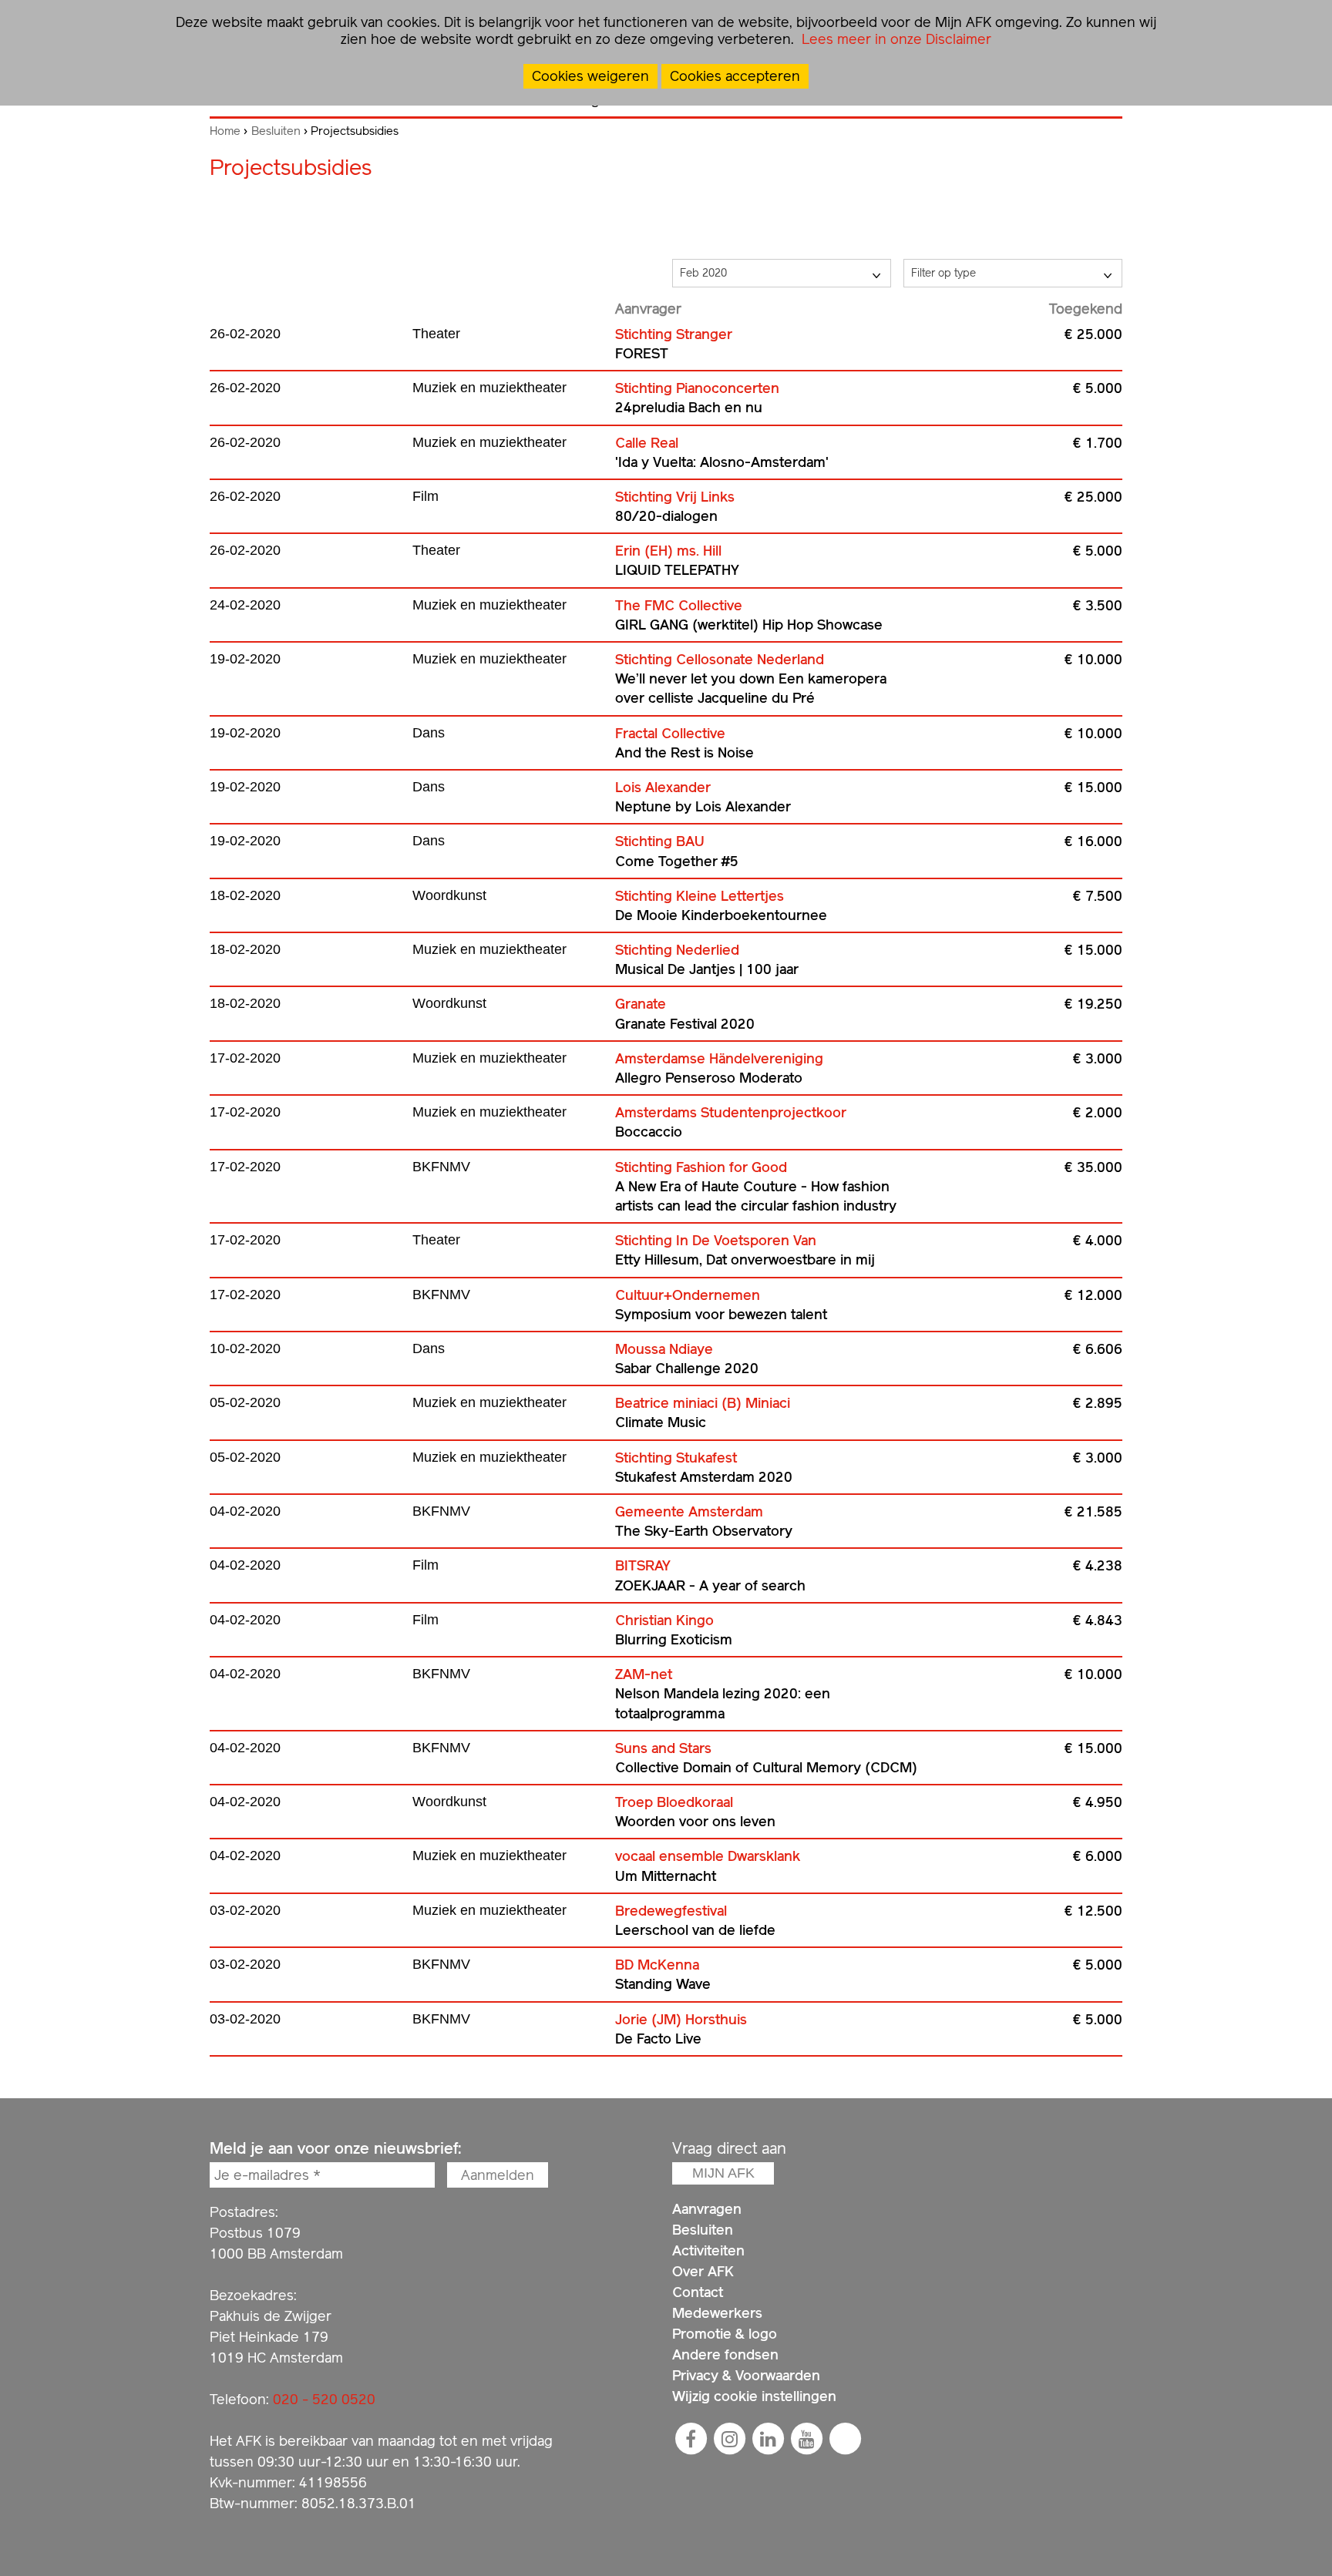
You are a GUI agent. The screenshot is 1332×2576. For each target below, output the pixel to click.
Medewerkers (717, 2313)
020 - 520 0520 (324, 2399)
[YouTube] (806, 2439)
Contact (698, 2292)
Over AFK (703, 2271)
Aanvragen (707, 2209)
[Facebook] (691, 2439)
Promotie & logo (725, 2334)
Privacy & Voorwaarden (746, 2375)
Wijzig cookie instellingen (754, 2396)
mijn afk (723, 2173)
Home (225, 131)
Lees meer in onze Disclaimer (895, 39)
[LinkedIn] (768, 2439)
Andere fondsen (725, 2354)
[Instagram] (729, 2439)
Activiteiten (708, 2250)
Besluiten (276, 131)
